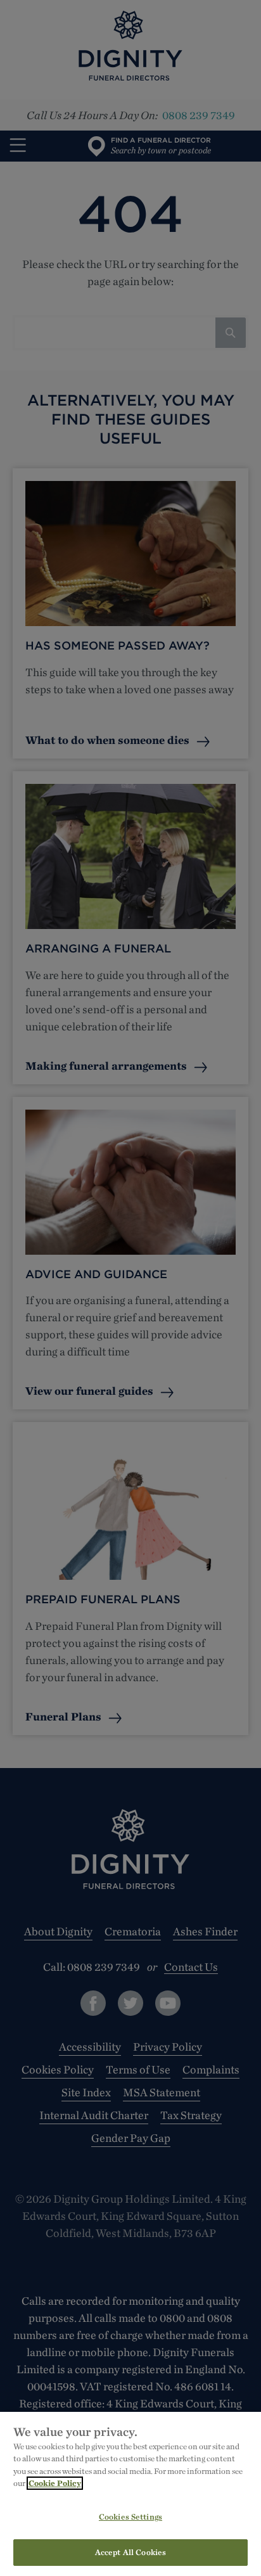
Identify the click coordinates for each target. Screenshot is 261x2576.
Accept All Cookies (130, 2552)
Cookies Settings (130, 2517)
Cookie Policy (55, 2483)
